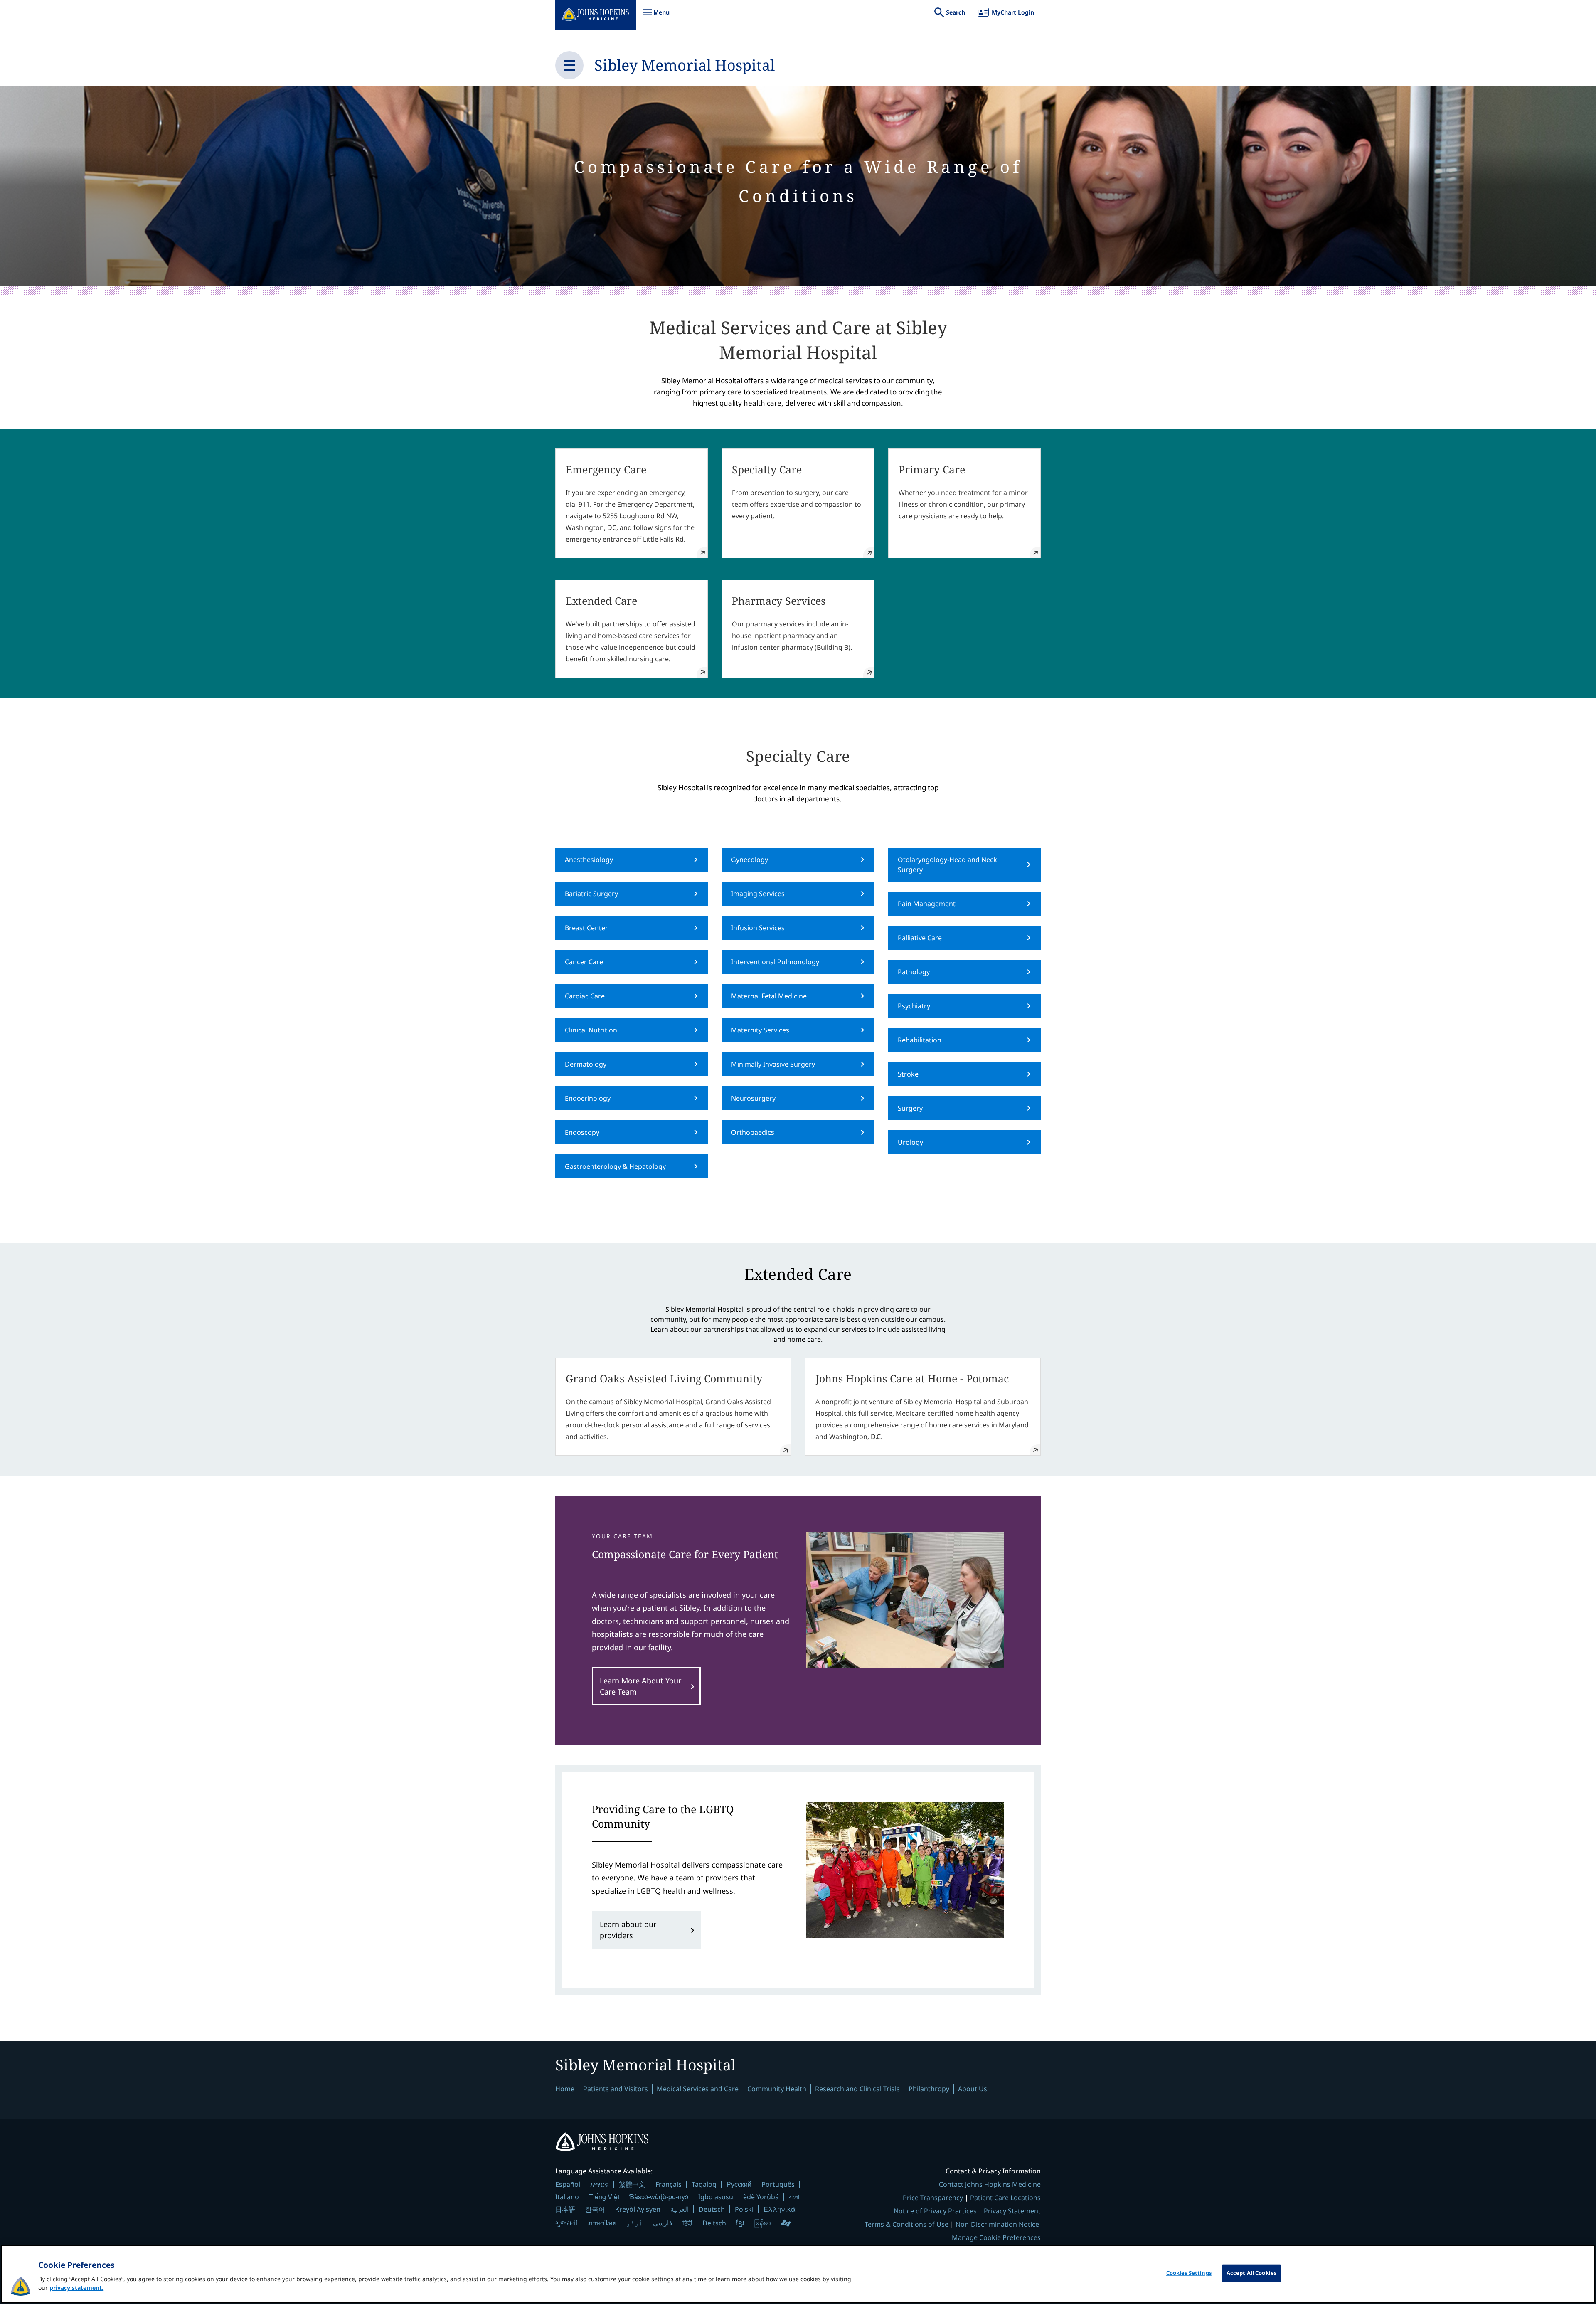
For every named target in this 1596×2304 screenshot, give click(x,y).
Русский (739, 2184)
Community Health (777, 2089)
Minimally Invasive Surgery (773, 1064)
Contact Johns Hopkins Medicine (990, 2184)
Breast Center (586, 928)
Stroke (908, 1074)
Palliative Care (920, 938)
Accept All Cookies (1251, 2273)
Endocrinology (588, 1098)
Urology (910, 1142)
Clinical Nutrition (591, 1030)
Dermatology (586, 1064)
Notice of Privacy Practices (935, 2211)
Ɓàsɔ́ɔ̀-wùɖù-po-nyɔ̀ (659, 2197)
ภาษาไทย (602, 2223)
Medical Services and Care (698, 2089)
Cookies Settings (1189, 2273)
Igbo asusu (716, 2197)
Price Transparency (933, 2198)
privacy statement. (76, 2288)
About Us (973, 2089)
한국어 (595, 2209)
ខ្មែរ (740, 2223)
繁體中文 (632, 2184)
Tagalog (704, 2184)
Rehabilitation (920, 1040)
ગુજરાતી (567, 2223)
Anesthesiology (589, 860)
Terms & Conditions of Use (906, 2224)
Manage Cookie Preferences (996, 2237)
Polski (744, 2209)
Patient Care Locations (1005, 2198)
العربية (680, 2209)
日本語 (565, 2209)
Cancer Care (584, 962)
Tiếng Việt (604, 2197)
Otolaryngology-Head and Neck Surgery (947, 865)
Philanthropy (929, 2089)
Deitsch (714, 2223)
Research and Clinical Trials (857, 2089)
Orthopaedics (753, 1132)
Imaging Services (758, 894)
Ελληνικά (780, 2209)
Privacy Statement (1012, 2211)
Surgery (910, 1108)
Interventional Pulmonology (775, 962)
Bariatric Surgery (591, 894)
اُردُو (635, 2223)
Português (778, 2184)
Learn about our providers (628, 1930)
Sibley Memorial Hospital (685, 65)
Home (565, 2089)
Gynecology (750, 860)
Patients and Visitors (616, 2089)
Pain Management (927, 904)
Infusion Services (758, 928)
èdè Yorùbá (761, 2197)
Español (568, 2184)
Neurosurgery (753, 1098)
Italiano (567, 2197)
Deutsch (712, 2209)
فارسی (663, 2223)
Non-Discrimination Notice (997, 2224)
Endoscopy (582, 1132)
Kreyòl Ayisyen (638, 2209)
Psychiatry (914, 1006)
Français (669, 2184)
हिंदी (687, 2223)
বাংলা (794, 2197)
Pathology (914, 972)
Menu (656, 16)
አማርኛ (600, 2184)
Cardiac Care (585, 996)
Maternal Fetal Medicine (769, 996)
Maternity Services (760, 1030)
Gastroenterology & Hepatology (615, 1166)
